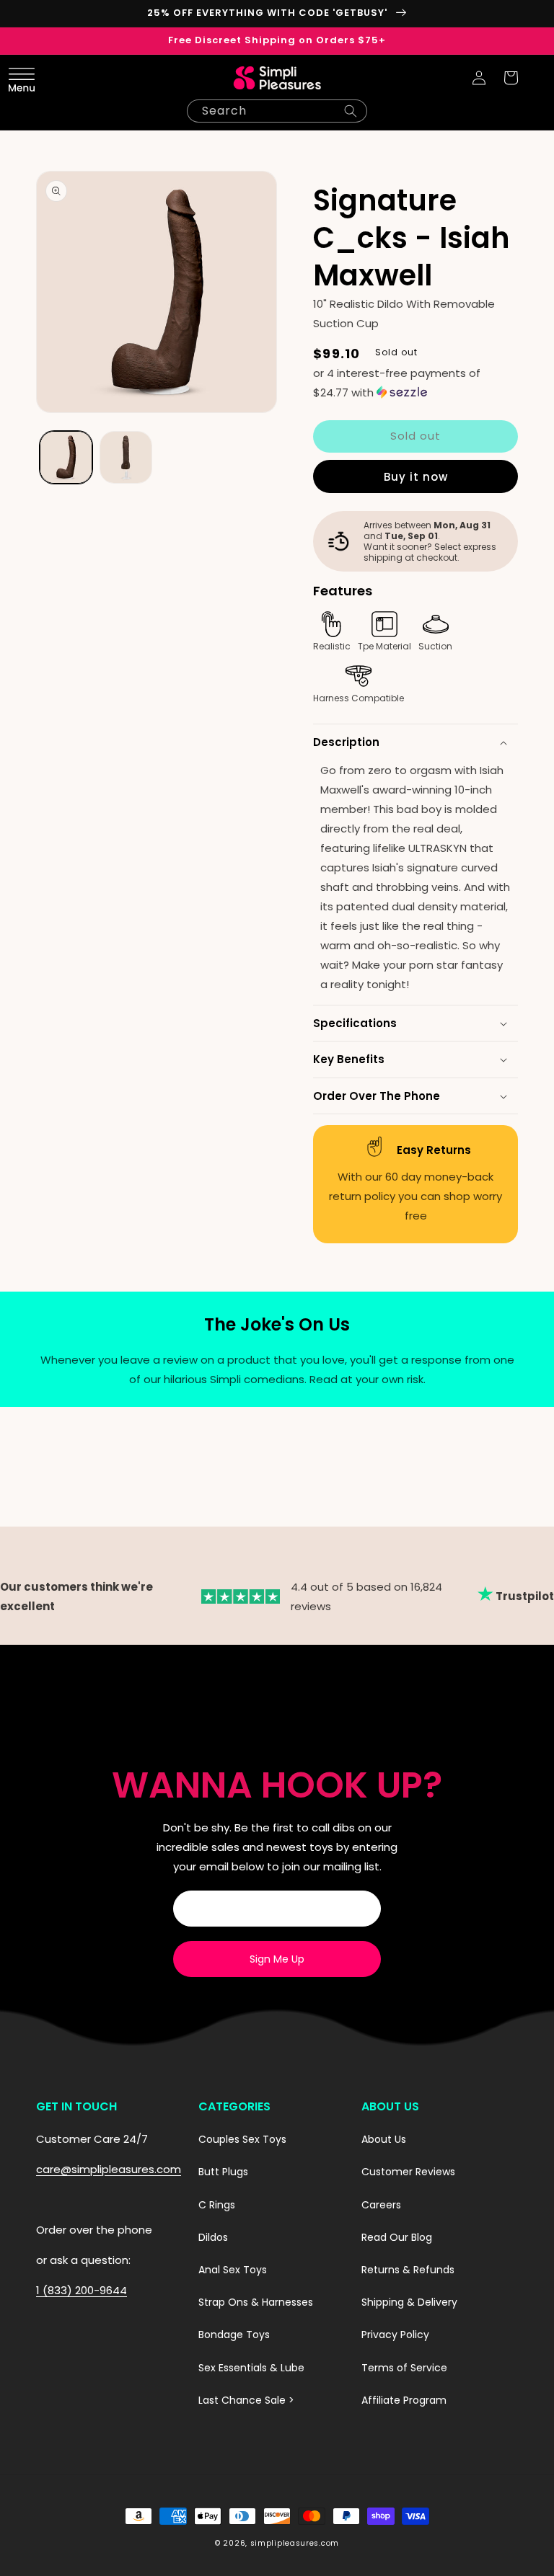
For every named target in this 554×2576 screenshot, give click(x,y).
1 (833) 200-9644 (82, 2290)
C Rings (217, 2205)
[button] (43, 78)
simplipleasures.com (295, 2543)
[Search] (351, 111)
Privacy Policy (395, 2335)
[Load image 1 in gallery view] (66, 457)
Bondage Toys (234, 2335)
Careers (381, 2205)
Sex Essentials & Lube (251, 2368)
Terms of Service (404, 2368)
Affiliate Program (404, 2400)
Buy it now (416, 477)
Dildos (213, 2237)
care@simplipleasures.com (109, 2169)
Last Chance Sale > (246, 2400)
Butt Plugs (223, 2172)
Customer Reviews (408, 2172)
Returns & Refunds (408, 2270)
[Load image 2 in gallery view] (126, 457)
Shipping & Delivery (409, 2302)
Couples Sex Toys (242, 2139)
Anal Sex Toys (233, 2270)
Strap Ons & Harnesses (256, 2302)
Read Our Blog (397, 2237)
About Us (384, 2139)
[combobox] (277, 111)
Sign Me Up (277, 1959)
